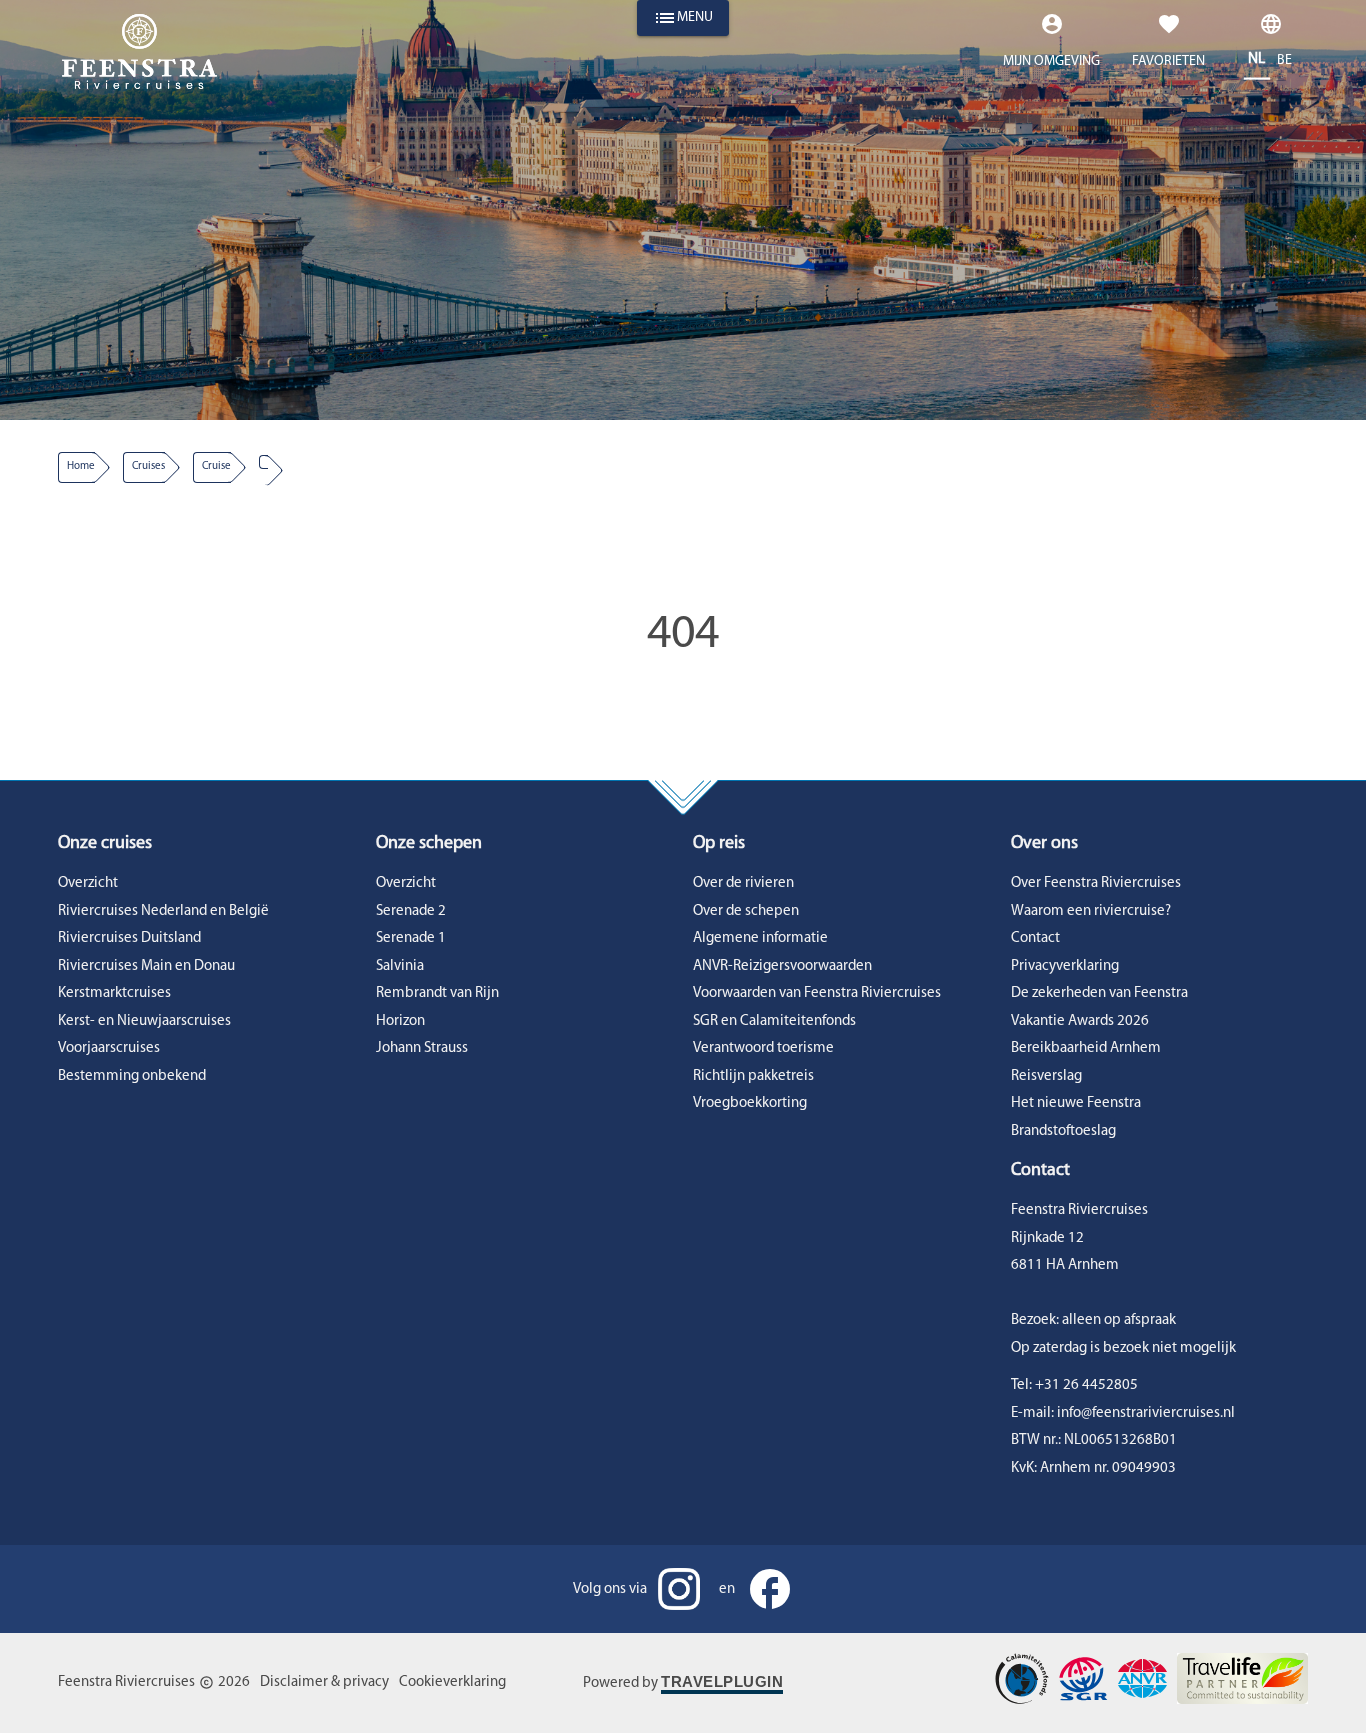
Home (81, 466)
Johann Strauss (422, 1048)
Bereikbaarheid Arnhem (1086, 1048)
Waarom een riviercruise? (1091, 911)
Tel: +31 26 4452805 (1074, 1385)
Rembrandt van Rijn (437, 993)
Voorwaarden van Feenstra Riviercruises (817, 993)
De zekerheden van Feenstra (1099, 993)
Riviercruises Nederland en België (163, 911)
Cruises (148, 466)
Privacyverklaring (1065, 966)
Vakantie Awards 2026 (1080, 1021)
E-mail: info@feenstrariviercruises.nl (1123, 1413)
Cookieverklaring (452, 1682)
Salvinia (400, 966)
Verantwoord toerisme (763, 1048)
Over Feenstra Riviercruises (1096, 883)
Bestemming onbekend (132, 1076)
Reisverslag (1046, 1076)
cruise (216, 466)
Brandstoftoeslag (1063, 1131)
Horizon (400, 1021)
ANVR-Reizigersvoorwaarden (782, 966)
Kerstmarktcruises (114, 993)
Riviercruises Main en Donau (146, 966)
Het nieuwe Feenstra (1076, 1103)
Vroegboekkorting (750, 1103)
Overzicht (88, 883)
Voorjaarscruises (109, 1048)
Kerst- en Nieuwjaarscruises (144, 1021)
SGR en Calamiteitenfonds (774, 1021)
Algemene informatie (760, 938)
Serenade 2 (411, 911)
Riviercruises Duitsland (129, 938)
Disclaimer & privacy (324, 1682)
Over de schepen (746, 911)
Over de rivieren (743, 883)
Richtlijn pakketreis (753, 1076)
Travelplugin (722, 1681)
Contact (1035, 938)
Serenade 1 (411, 938)
